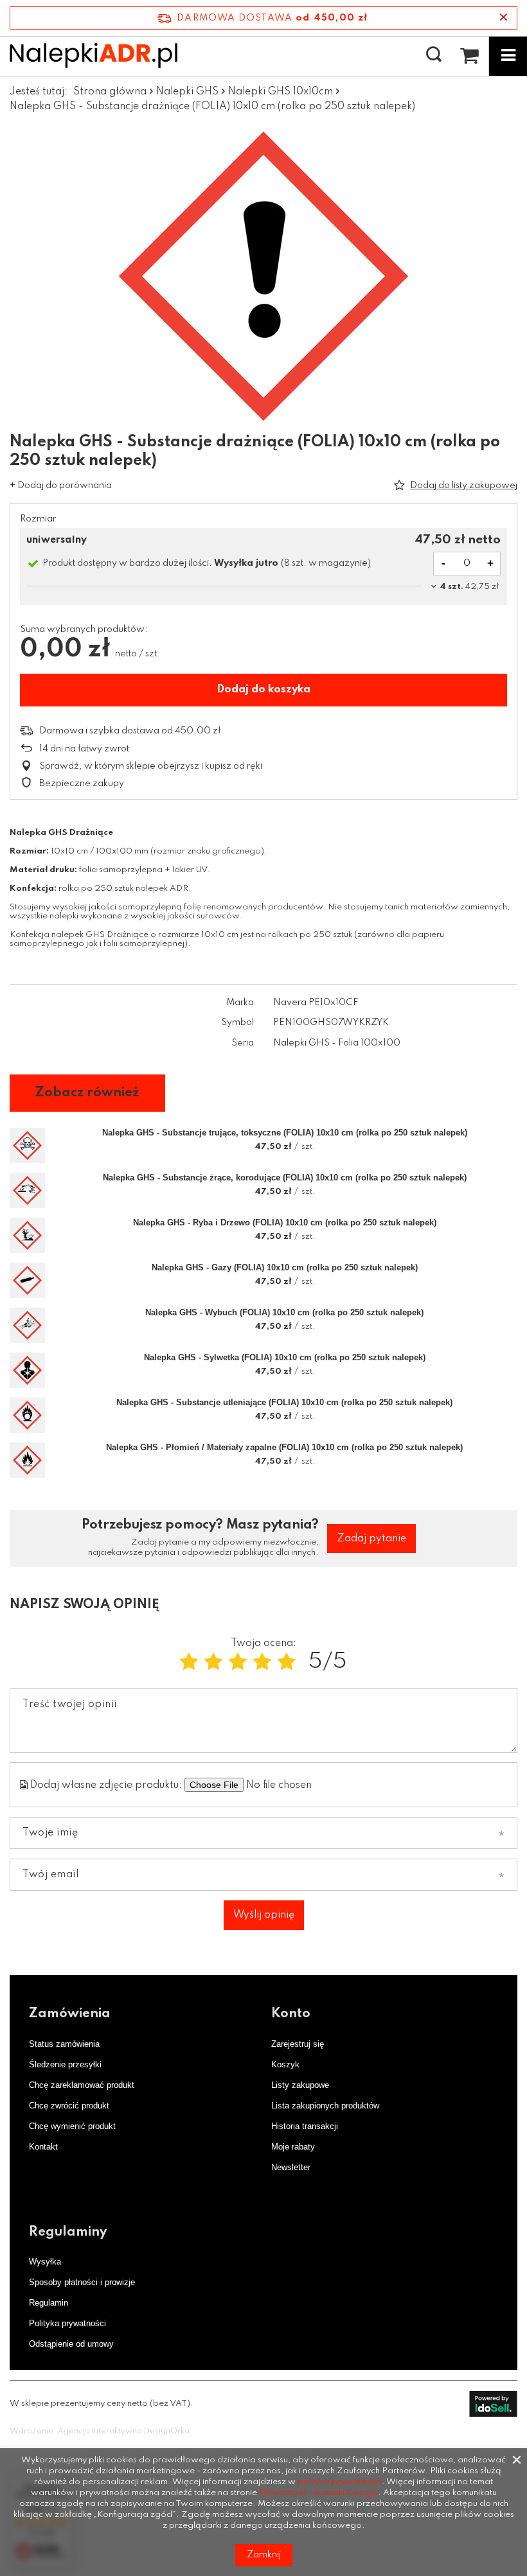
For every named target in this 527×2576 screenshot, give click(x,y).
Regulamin (49, 2303)
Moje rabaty (293, 2147)
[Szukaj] (434, 55)
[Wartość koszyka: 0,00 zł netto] (469, 56)
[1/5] (189, 1662)
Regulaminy (68, 2232)
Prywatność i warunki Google (318, 2493)
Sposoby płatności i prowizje (82, 2282)
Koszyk (285, 2064)
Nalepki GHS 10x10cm (281, 92)
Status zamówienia (64, 2044)
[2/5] (213, 1662)
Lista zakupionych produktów (325, 2106)
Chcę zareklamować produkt (82, 2085)
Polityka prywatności (67, 2323)
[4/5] (262, 1662)
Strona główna (110, 92)
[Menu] (508, 56)
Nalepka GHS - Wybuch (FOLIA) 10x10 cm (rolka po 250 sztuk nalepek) (284, 1312)
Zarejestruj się (298, 2044)
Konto (291, 2014)
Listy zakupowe (300, 2085)
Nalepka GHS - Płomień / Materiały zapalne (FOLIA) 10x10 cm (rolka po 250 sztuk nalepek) (284, 1447)
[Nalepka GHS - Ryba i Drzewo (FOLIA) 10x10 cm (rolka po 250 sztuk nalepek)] (27, 1235)
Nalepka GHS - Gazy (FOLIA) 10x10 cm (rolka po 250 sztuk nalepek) (285, 1267)
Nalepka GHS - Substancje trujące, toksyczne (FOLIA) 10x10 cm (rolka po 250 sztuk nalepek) (285, 1133)
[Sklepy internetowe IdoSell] (493, 2404)
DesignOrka (167, 2431)
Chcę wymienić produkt (72, 2126)
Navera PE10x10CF (316, 1003)
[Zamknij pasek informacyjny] (504, 18)
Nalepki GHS (187, 92)
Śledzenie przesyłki (65, 2064)
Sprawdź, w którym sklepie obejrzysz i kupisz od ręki (151, 766)
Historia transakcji (305, 2126)
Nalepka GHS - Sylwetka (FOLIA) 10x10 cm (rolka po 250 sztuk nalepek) (285, 1357)
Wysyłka (45, 2262)
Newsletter (291, 2167)
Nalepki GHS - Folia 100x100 (337, 1043)
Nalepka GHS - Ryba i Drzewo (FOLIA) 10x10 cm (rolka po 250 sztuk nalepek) (285, 1222)
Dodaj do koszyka (263, 689)
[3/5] (238, 1662)
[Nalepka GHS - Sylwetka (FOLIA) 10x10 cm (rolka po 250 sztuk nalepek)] (27, 1370)
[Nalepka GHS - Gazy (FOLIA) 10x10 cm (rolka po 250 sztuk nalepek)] (27, 1280)
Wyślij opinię (264, 1915)
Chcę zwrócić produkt (69, 2106)
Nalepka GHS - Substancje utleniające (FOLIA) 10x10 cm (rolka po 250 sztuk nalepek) (284, 1402)
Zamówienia (70, 2014)
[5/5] (287, 1662)
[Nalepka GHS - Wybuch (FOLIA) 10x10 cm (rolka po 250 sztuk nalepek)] (27, 1325)
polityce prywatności (340, 2482)
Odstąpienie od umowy (71, 2344)
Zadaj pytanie (371, 1539)
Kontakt (43, 2147)
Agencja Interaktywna (100, 2431)
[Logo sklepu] (94, 55)
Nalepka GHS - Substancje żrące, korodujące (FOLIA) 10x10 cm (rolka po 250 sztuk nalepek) (285, 1178)
